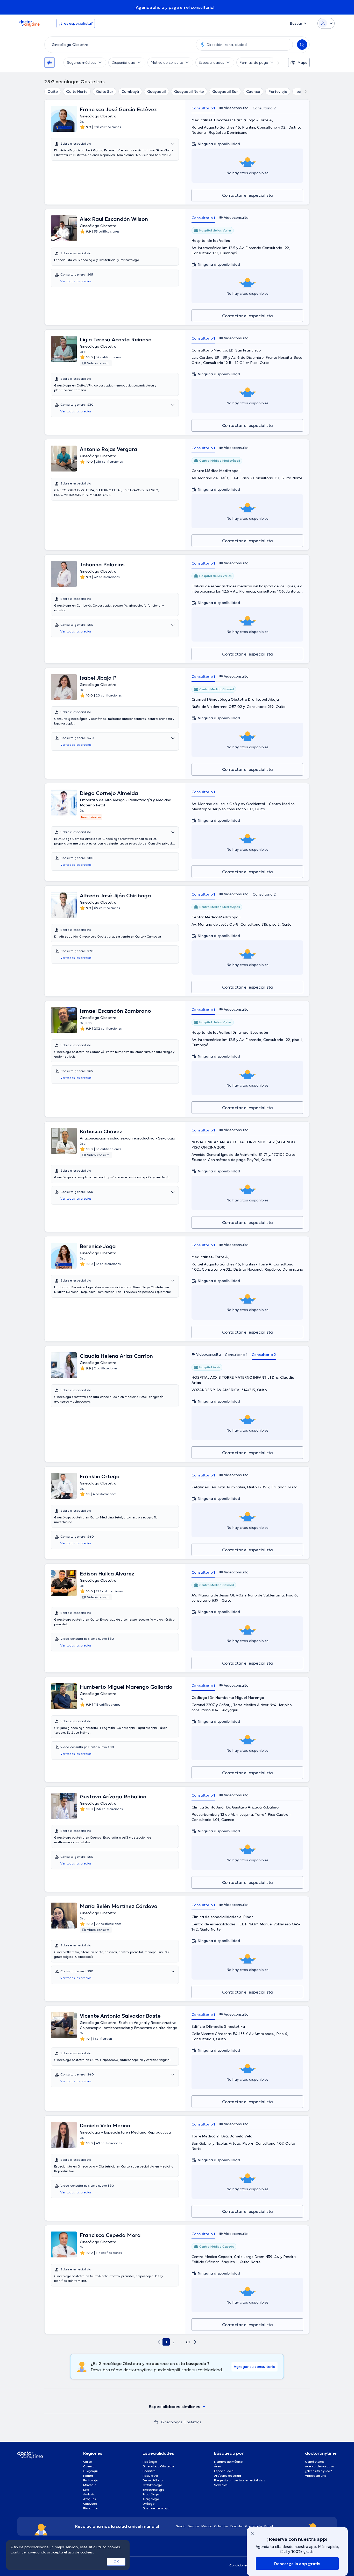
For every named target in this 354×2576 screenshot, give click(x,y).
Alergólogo (151, 2499)
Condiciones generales (246, 2565)
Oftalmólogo (152, 2485)
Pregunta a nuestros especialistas (240, 2480)
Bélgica (194, 2526)
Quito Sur (105, 92)
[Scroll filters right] (275, 62)
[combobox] (119, 45)
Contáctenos (315, 2462)
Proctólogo (151, 2494)
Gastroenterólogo (156, 2508)
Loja (86, 2490)
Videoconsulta (316, 2476)
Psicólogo (150, 2462)
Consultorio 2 (264, 108)
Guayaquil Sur (225, 92)
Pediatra (149, 2471)
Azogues (90, 2499)
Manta (88, 2476)
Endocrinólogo (153, 2490)
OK (116, 2562)
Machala (90, 2485)
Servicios (221, 2485)
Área (218, 2466)
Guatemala (254, 2526)
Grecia (181, 2526)
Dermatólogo (153, 2480)
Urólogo (148, 2504)
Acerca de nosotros (320, 2466)
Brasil (269, 2526)
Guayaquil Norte (189, 92)
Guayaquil (157, 92)
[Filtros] (49, 62)
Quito (53, 92)
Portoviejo (278, 92)
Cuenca (253, 92)
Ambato (89, 2494)
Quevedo (90, 2504)
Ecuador (237, 2526)
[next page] (195, 2342)
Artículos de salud (228, 2476)
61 (188, 2342)
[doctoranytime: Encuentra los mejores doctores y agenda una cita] (156, 2422)
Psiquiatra (150, 2476)
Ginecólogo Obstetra (158, 2466)
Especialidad (224, 2471)
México (207, 2526)
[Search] (302, 45)
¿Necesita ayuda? (318, 2471)
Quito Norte (77, 92)
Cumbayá (130, 92)
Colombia (221, 2526)
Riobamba (91, 2508)
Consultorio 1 (203, 108)
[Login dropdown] (326, 23)
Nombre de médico (228, 2462)
